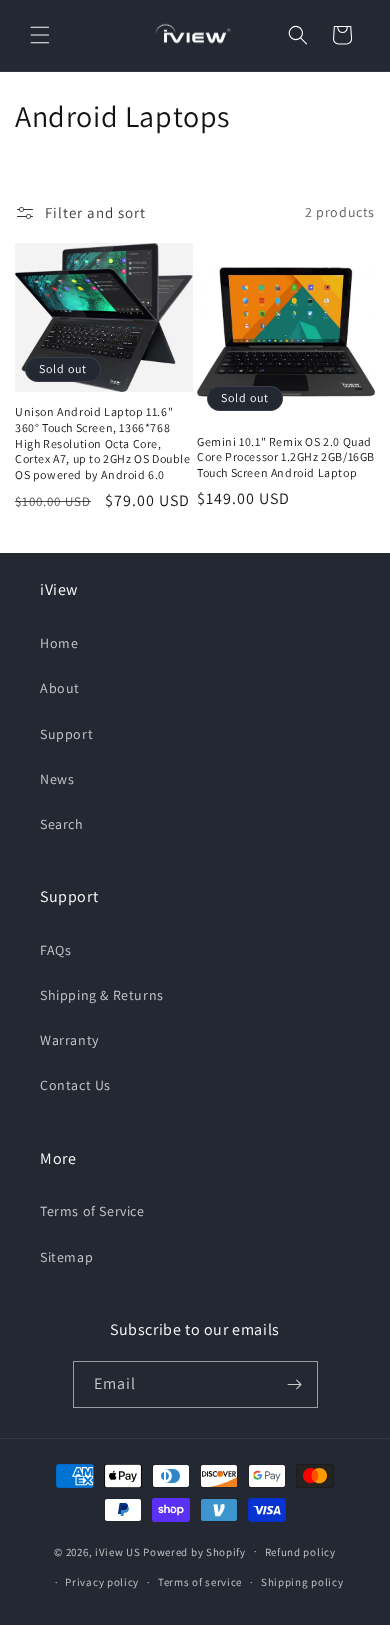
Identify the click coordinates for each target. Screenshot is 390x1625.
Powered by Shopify (194, 1551)
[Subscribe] (295, 1384)
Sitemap (66, 1257)
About (60, 688)
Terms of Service (92, 1211)
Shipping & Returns (102, 995)
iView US (118, 1551)
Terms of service (200, 1582)
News (57, 779)
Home (59, 643)
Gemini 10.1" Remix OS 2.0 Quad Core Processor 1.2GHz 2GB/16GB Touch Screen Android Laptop (286, 457)
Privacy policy (102, 1582)
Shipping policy (302, 1582)
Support (66, 734)
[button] (40, 35)
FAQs (55, 950)
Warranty (69, 1040)
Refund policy (300, 1552)
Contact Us (75, 1085)
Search (62, 824)
